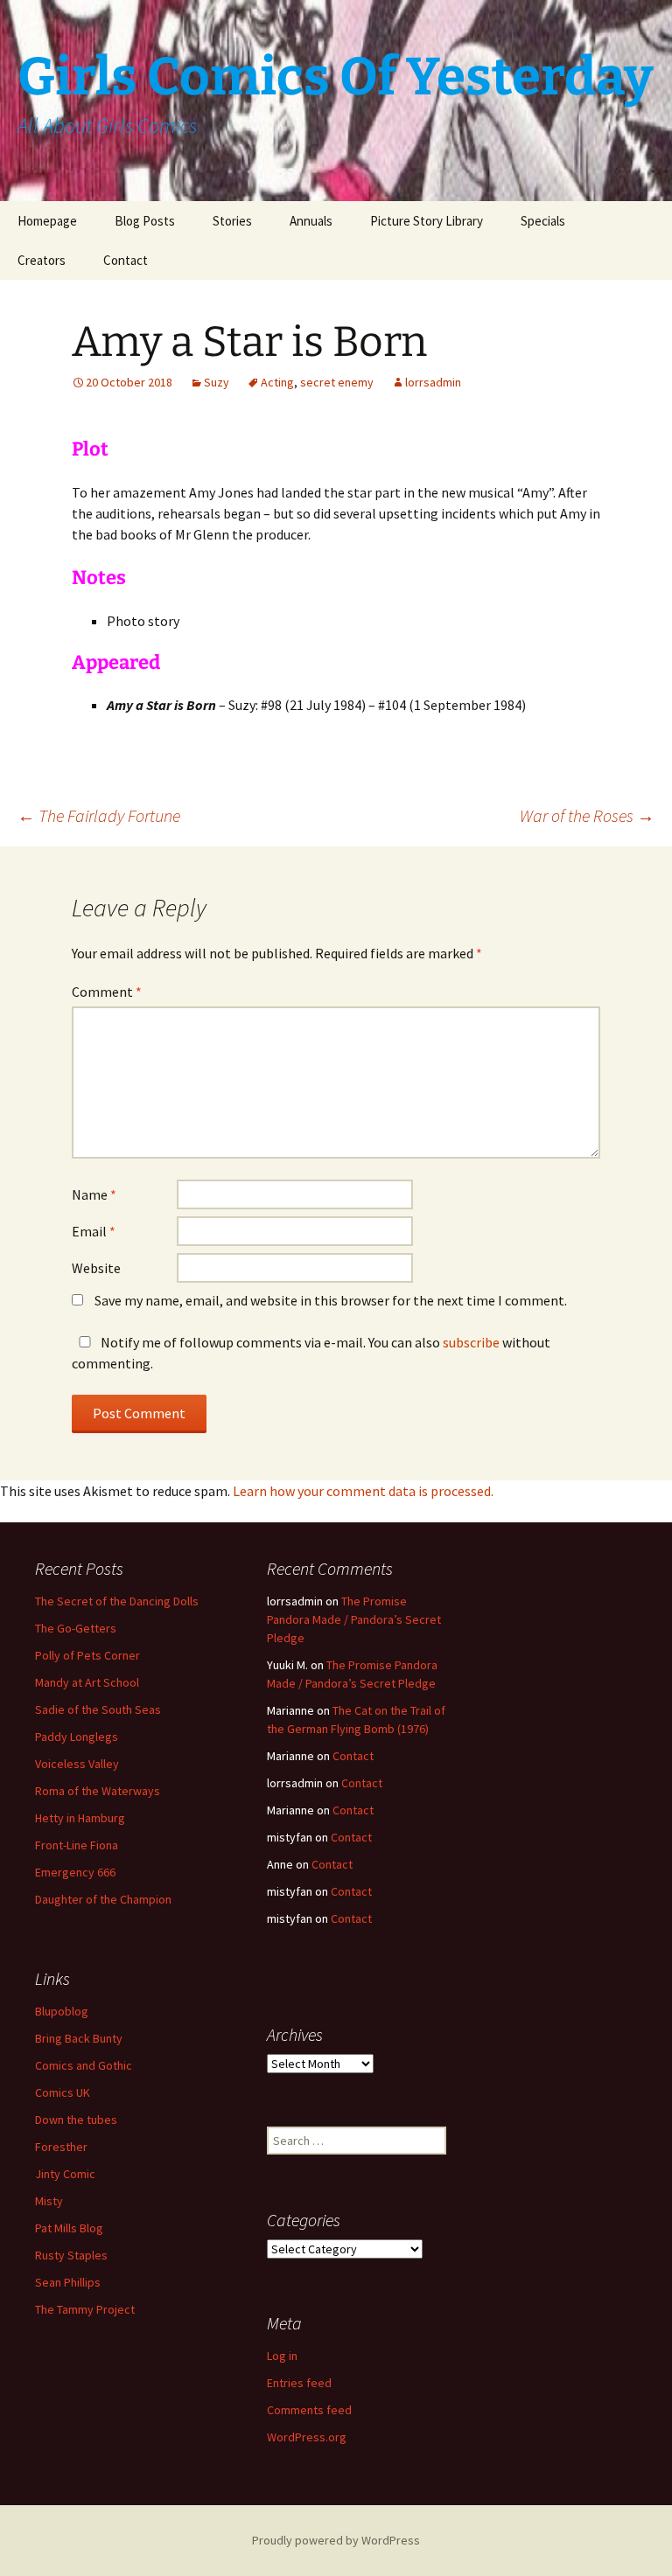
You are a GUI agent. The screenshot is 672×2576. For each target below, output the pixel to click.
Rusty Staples (71, 2255)
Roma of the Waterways (98, 1791)
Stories (232, 221)
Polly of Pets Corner (87, 1655)
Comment (107, 992)
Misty (49, 2201)
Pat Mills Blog (69, 2228)
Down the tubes (76, 2120)
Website (96, 1268)
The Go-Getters (76, 1628)
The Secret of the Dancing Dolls (117, 1601)
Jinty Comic (65, 2174)
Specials (543, 221)
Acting (277, 382)
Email (94, 1231)
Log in (282, 2356)
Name (94, 1194)
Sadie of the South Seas (98, 1709)
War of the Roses (587, 815)
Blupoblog (62, 2011)
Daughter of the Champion (103, 1899)
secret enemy (337, 382)
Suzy (217, 382)
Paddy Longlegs (77, 1737)
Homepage (47, 221)
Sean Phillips (68, 2282)
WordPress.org (307, 2437)
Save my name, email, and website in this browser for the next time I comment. (331, 1300)
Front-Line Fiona (77, 1845)
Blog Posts (145, 221)
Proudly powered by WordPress (336, 2540)
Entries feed (299, 2383)
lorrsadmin (433, 382)
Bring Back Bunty (79, 2038)
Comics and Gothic (84, 2065)
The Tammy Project (85, 2309)
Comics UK (63, 2092)
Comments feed (309, 2410)
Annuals (311, 221)
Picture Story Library (427, 221)
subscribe (471, 1342)
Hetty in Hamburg (80, 1818)
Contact (126, 260)
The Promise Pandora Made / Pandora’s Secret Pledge (354, 1619)
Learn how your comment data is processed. (363, 1491)
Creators (42, 260)
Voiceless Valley (77, 1764)
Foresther (61, 2147)
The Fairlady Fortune (99, 815)
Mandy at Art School (87, 1682)
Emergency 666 (75, 1872)
